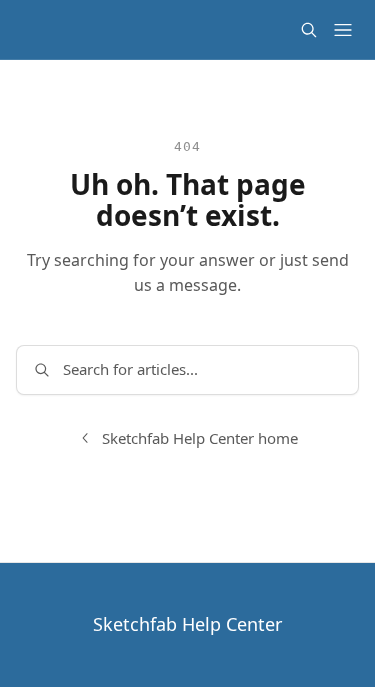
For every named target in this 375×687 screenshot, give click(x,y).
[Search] (309, 30)
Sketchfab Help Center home (200, 438)
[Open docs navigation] (343, 30)
